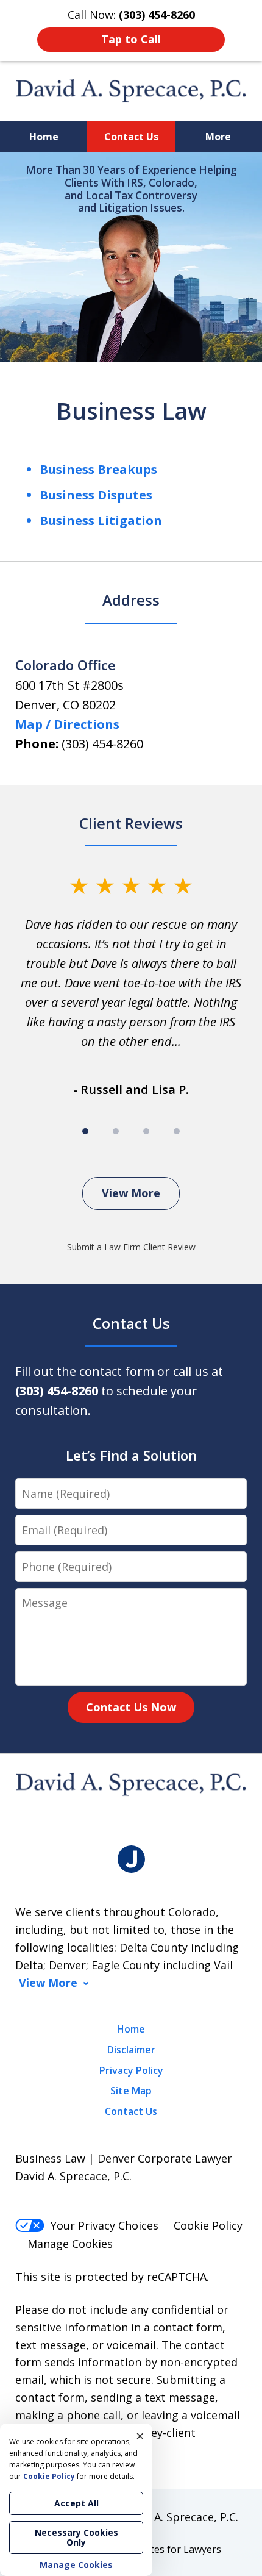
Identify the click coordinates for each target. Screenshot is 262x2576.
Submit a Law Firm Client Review (131, 1247)
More (218, 137)
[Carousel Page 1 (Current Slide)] (85, 1131)
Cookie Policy (208, 2225)
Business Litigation (101, 521)
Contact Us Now (131, 1707)
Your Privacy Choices (104, 2225)
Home (44, 137)
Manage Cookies (70, 2244)
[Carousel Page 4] (177, 1131)
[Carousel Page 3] (146, 1131)
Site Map (131, 2091)
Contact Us (131, 137)
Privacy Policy (131, 2070)
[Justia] (131, 1859)
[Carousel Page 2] (116, 1131)
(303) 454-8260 (102, 744)
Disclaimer (131, 2050)
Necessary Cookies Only (76, 2537)
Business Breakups (98, 469)
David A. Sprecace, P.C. (180, 2517)
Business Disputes (96, 495)
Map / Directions (67, 724)
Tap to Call (131, 39)
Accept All (76, 2503)
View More (131, 1193)
